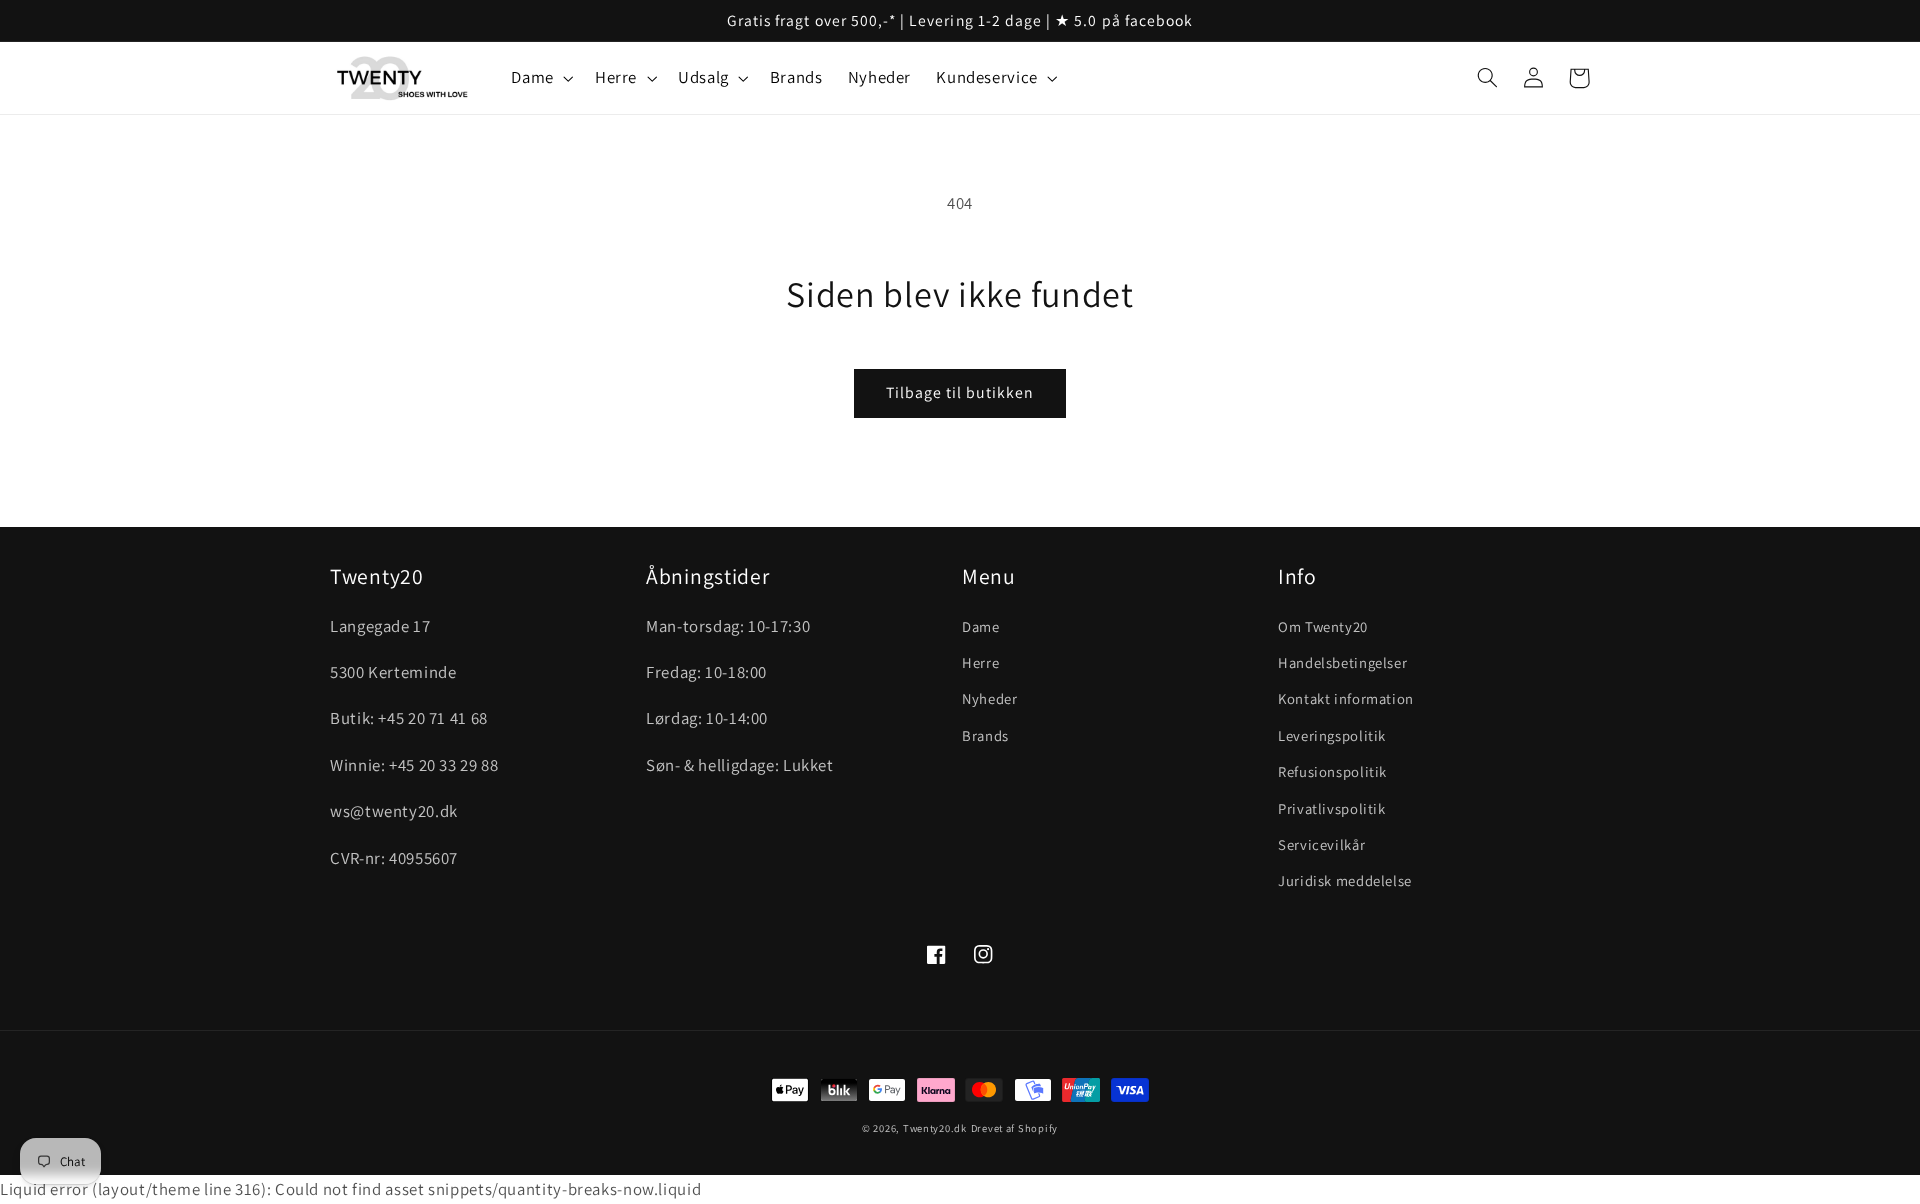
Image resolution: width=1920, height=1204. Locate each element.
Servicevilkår (1321, 844)
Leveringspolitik (1332, 735)
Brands (985, 735)
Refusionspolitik (1332, 771)
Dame (981, 626)
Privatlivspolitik (1332, 808)
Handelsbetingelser (1342, 662)
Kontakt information (1346, 698)
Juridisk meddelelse (1345, 880)
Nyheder (989, 698)
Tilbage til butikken (960, 392)
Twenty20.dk (935, 1128)
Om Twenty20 (1323, 626)
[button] (540, 78)
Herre (980, 662)
